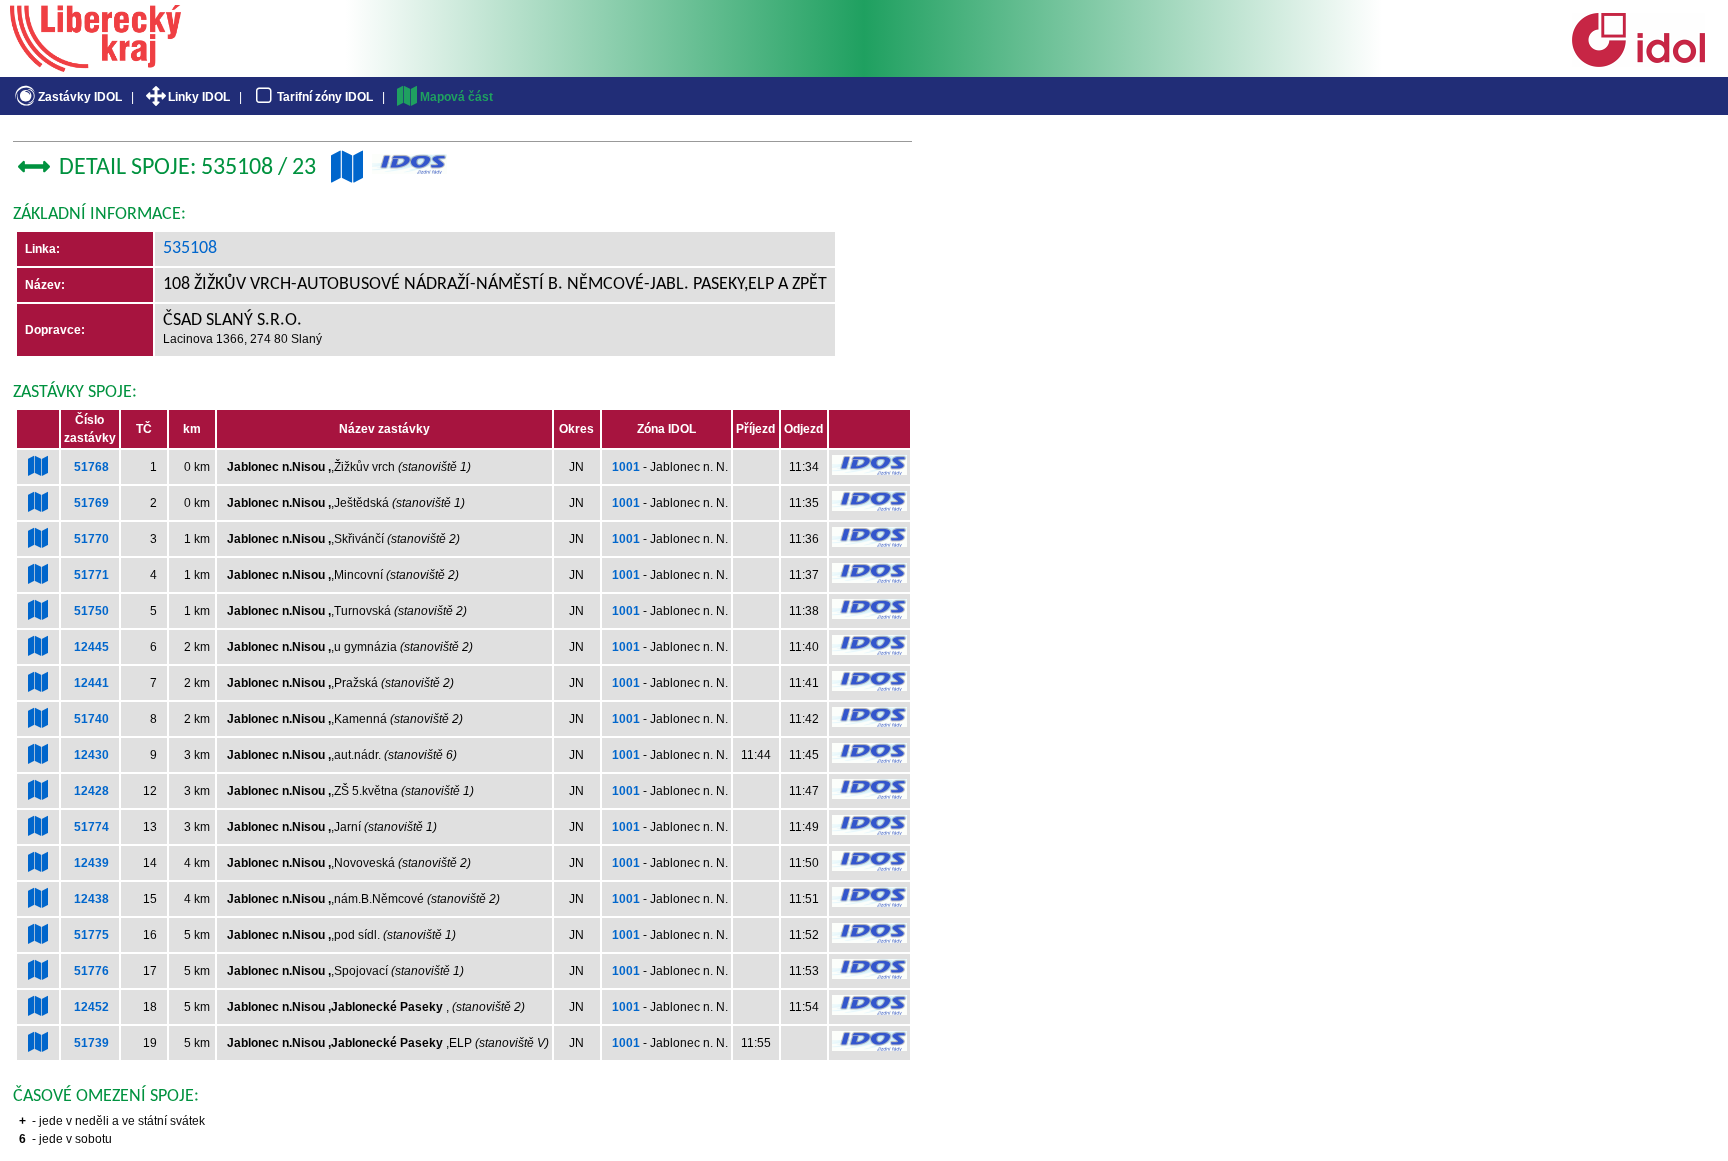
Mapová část (456, 97)
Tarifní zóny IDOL (325, 97)
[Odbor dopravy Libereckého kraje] (95, 65)
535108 (190, 248)
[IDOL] (1638, 63)
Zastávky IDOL (80, 97)
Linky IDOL (199, 97)
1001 (626, 467)
